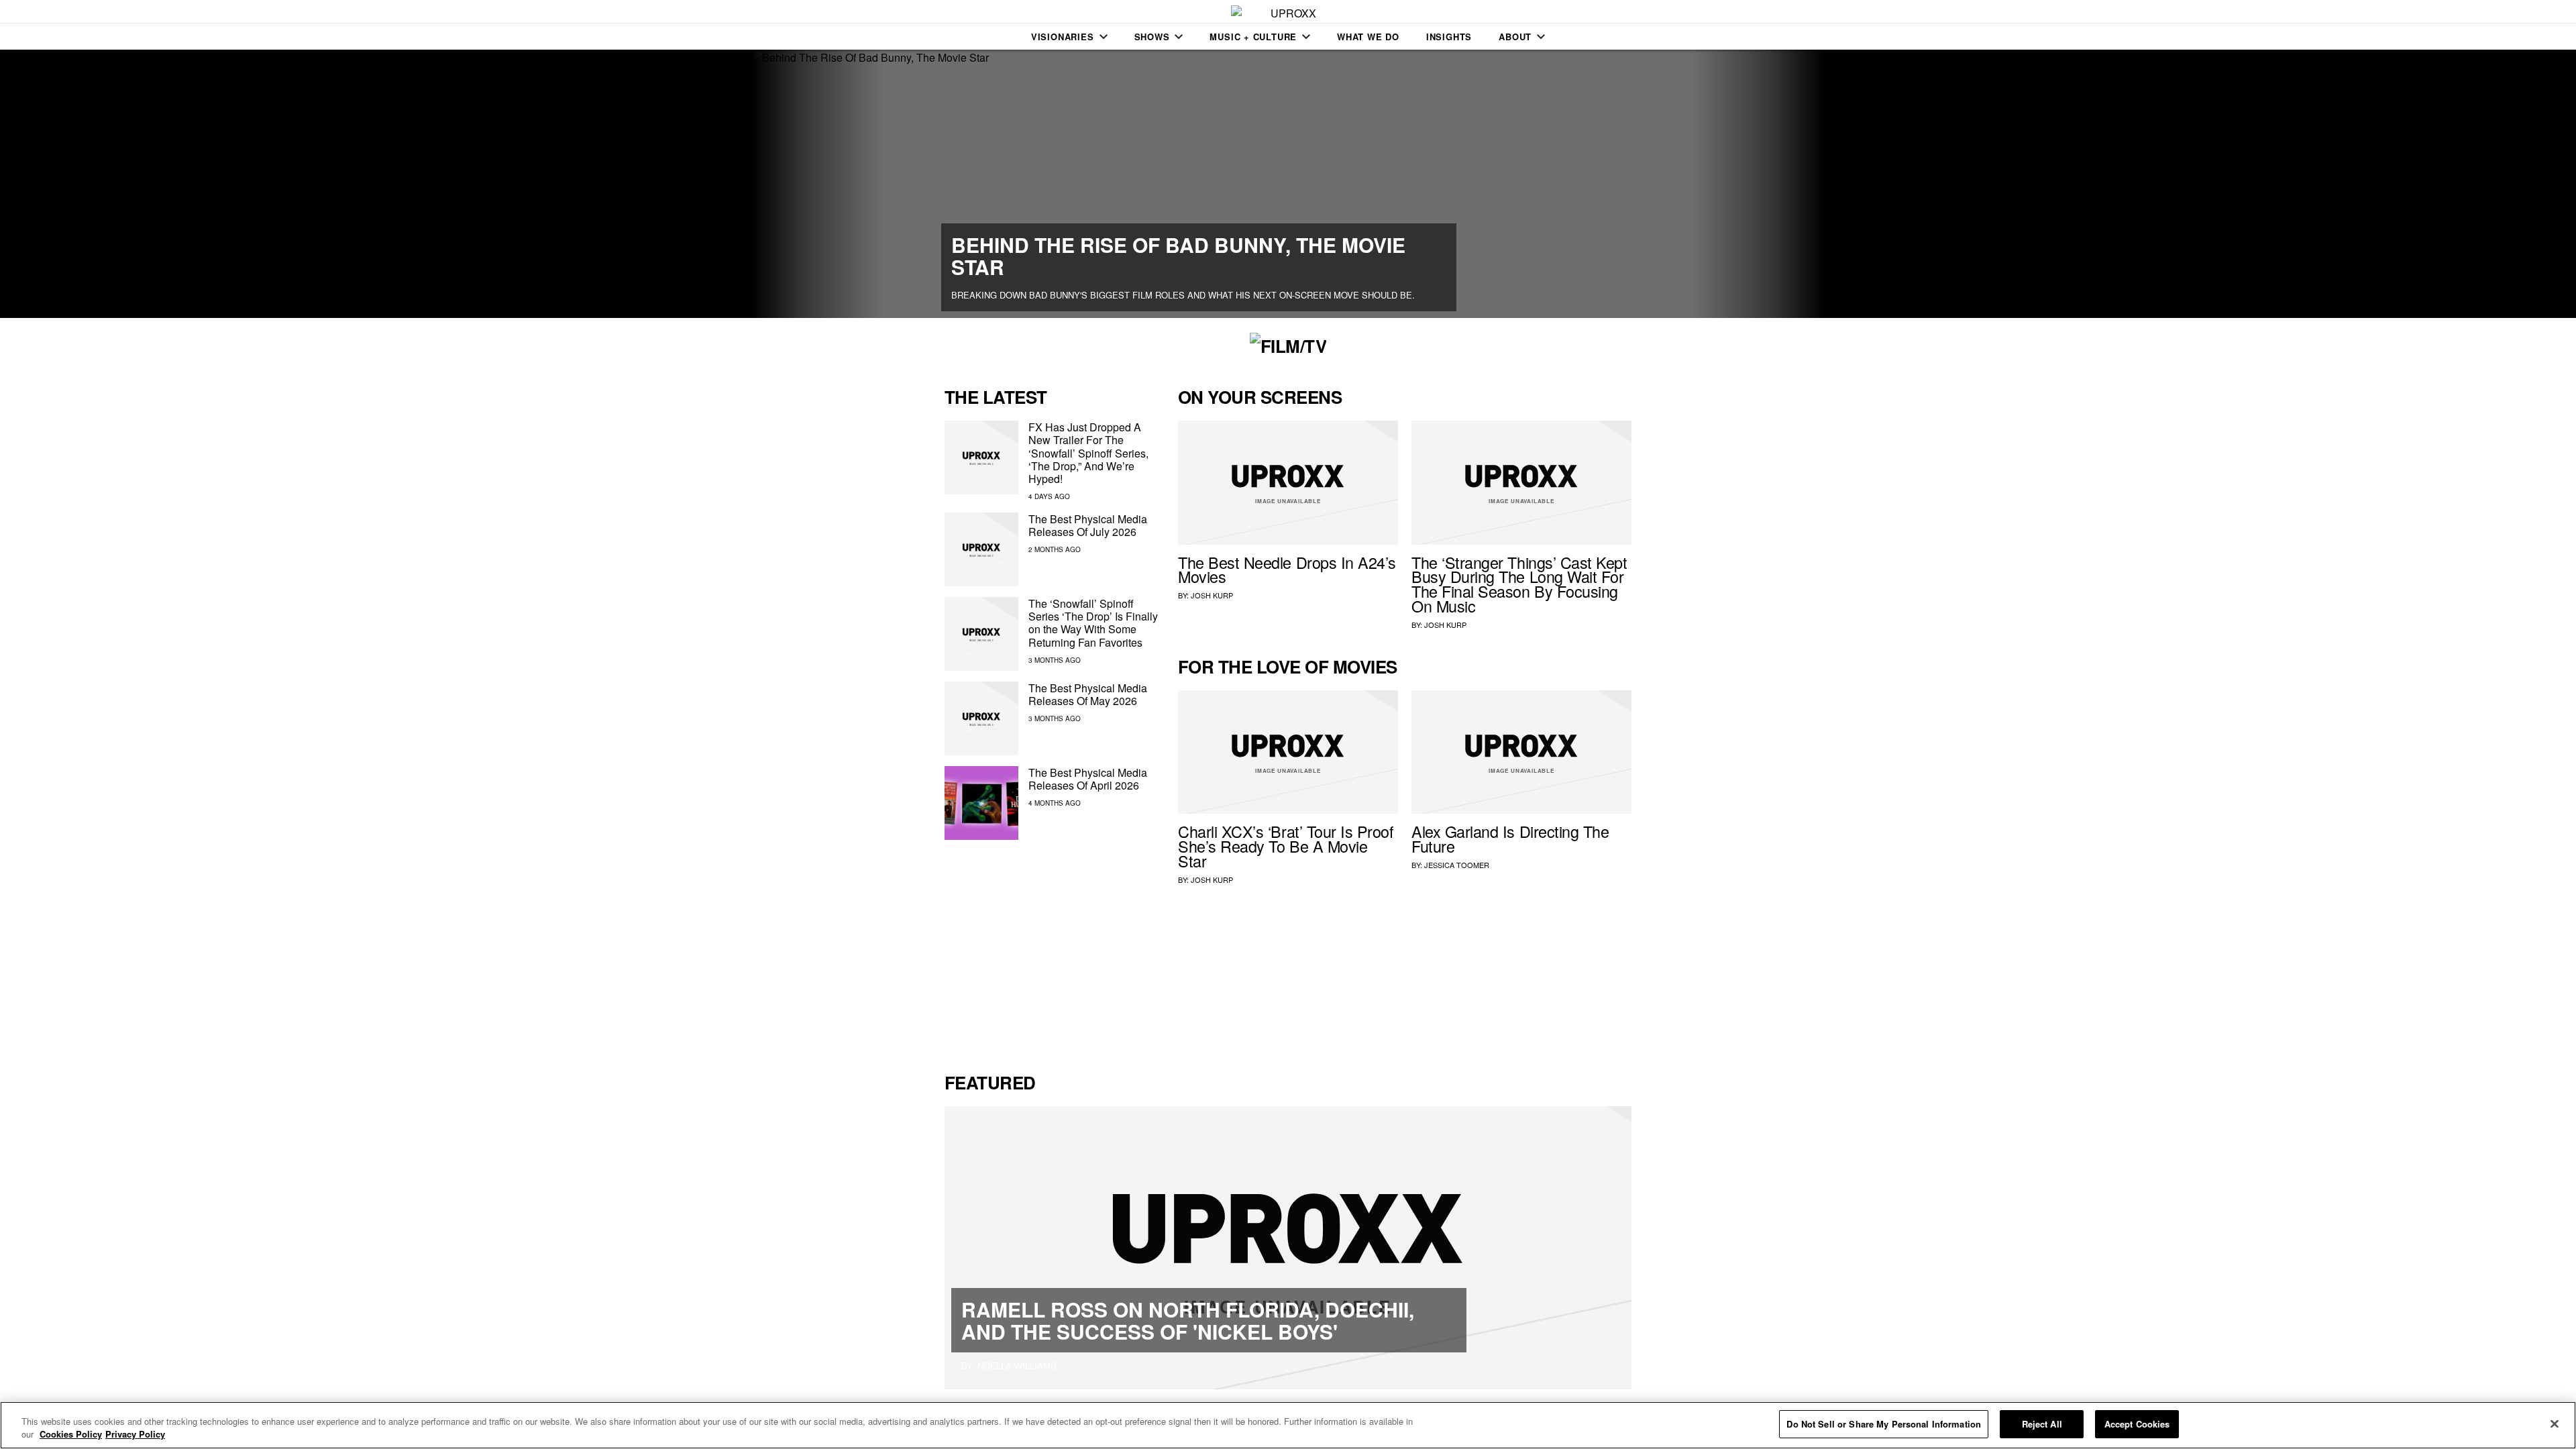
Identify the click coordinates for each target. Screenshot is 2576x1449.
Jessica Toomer (1457, 865)
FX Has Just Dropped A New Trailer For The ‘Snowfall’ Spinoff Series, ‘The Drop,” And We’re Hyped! (1088, 453)
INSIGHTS (1449, 37)
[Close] (2555, 1424)
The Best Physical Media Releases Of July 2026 (1088, 525)
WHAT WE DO (1368, 37)
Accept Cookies (2137, 1424)
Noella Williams (1017, 1365)
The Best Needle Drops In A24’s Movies (1287, 570)
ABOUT (1515, 37)
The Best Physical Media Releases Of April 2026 (1088, 779)
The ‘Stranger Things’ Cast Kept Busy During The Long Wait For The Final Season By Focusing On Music (1519, 584)
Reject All (2042, 1424)
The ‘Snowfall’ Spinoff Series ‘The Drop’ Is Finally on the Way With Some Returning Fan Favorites (1093, 623)
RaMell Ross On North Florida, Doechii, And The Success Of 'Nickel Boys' (1188, 1320)
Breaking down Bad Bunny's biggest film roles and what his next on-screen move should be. (1183, 295)
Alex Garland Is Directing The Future (1510, 839)
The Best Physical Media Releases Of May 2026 (1088, 694)
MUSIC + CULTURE (1253, 37)
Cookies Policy (71, 1435)
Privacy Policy (135, 1435)
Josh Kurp (1212, 595)
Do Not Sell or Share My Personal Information (1884, 1424)
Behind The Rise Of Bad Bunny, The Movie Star (1178, 256)
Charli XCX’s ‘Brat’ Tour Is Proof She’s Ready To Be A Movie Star (1286, 846)
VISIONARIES (1063, 37)
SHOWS (1152, 37)
